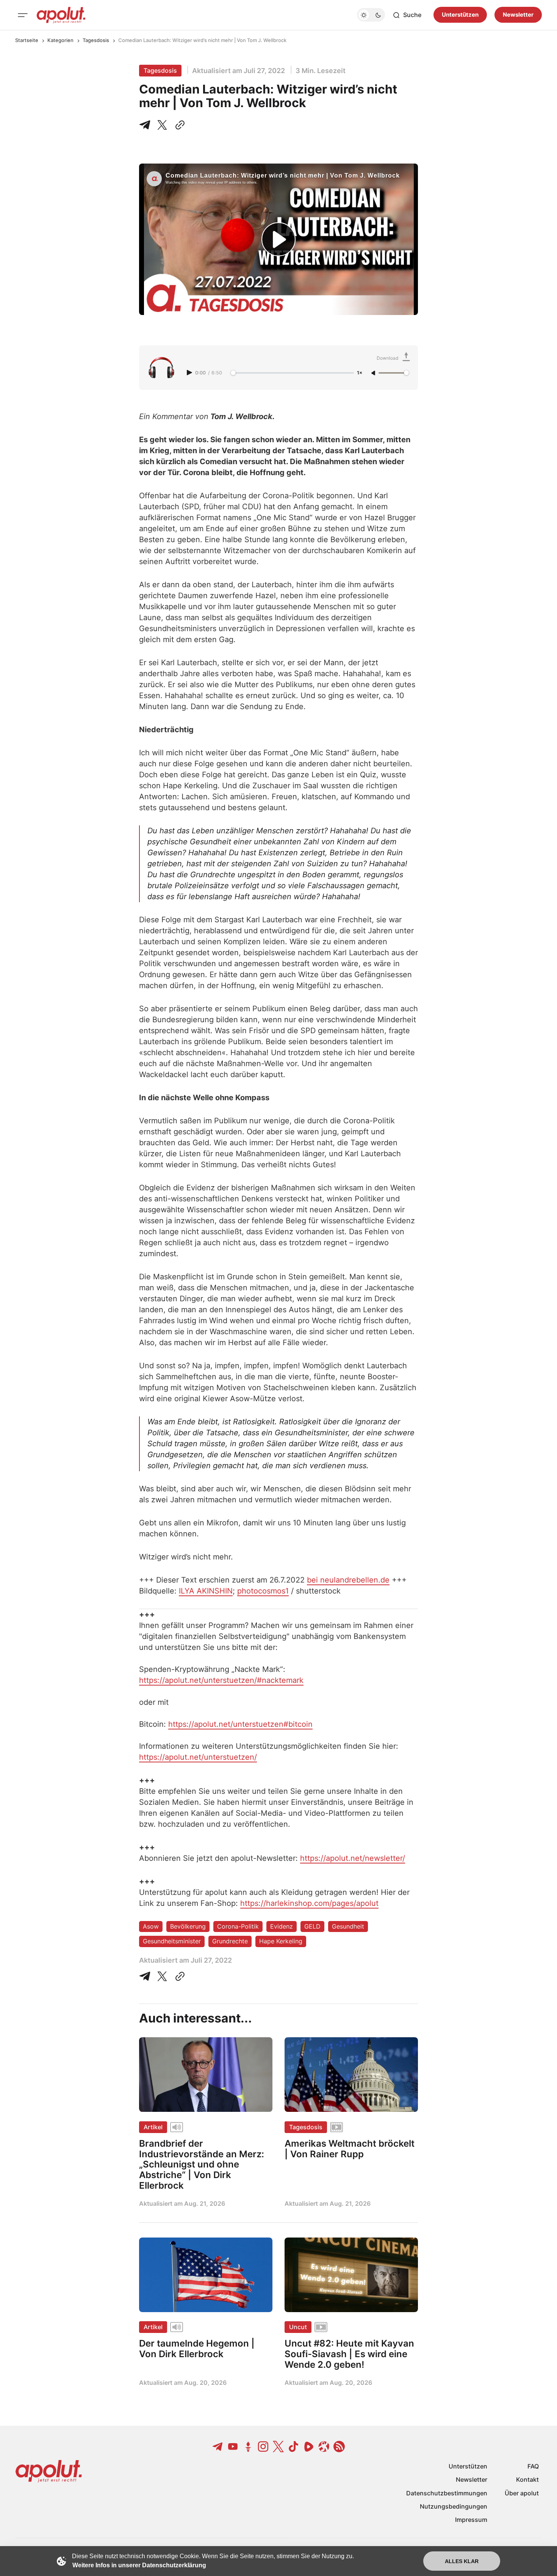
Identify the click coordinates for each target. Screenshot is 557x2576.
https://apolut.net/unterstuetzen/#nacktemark (221, 1680)
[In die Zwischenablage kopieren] (178, 125)
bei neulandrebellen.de (348, 1580)
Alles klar (462, 2561)
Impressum (471, 2520)
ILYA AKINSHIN (206, 1591)
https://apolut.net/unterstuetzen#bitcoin (240, 1724)
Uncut (298, 2327)
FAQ (533, 2466)
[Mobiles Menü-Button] (23, 15)
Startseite (27, 40)
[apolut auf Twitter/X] (278, 2447)
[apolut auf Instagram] (263, 2447)
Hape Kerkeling (281, 1941)
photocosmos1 (263, 1591)
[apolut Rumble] (309, 2447)
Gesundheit (348, 1926)
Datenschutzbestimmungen (447, 2493)
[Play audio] (190, 373)
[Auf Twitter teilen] (162, 1976)
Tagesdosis (96, 40)
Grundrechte (230, 1941)
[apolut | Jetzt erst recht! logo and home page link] (61, 15)
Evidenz (282, 1926)
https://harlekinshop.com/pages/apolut (309, 1903)
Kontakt (527, 2479)
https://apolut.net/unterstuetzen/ (198, 1757)
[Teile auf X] (162, 125)
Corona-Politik (238, 1926)
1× (360, 373)
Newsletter (518, 15)
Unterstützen (460, 15)
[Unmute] (374, 373)
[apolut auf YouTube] (233, 2447)
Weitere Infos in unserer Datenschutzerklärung (139, 2565)
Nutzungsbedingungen (454, 2506)
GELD (312, 1926)
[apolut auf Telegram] (218, 2447)
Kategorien (60, 40)
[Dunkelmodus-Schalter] (371, 15)
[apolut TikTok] (294, 2447)
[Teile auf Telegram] (146, 125)
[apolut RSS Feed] (339, 2447)
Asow (151, 1926)
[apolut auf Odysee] (324, 2447)
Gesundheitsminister (172, 1941)
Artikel (153, 2127)
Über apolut (522, 2493)
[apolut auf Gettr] (248, 2447)
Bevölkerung (188, 1926)
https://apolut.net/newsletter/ (353, 1858)
